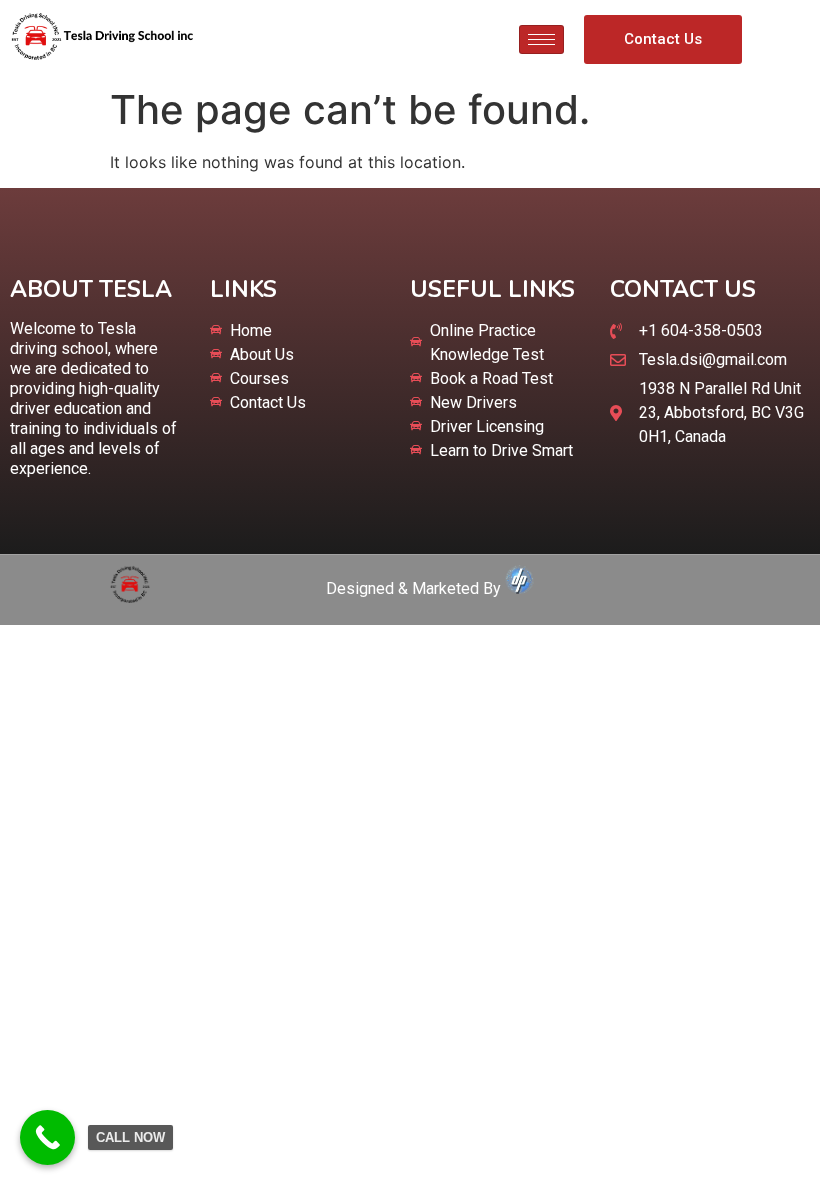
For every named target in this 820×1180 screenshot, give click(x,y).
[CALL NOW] (47, 1137)
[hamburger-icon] (541, 39)
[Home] (130, 597)
